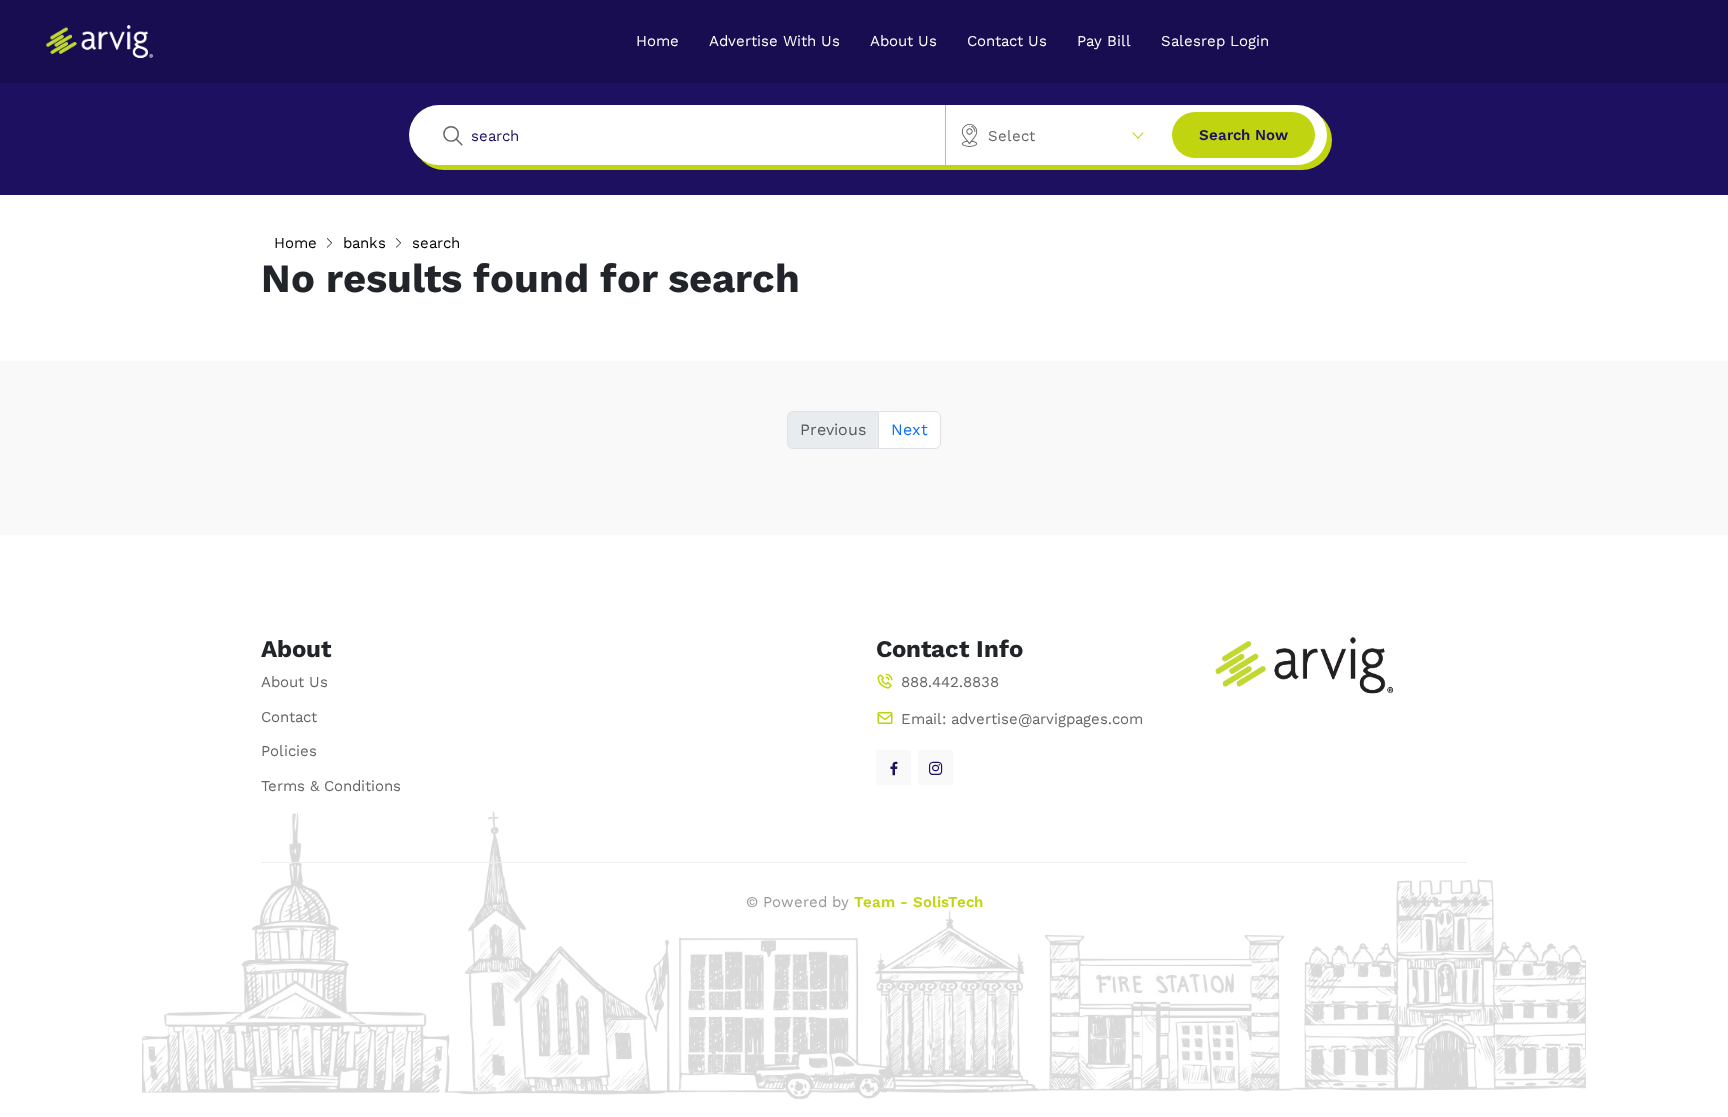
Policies (289, 751)
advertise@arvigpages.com (1047, 719)
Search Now (1243, 135)
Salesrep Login (1215, 41)
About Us (903, 41)
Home (657, 41)
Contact (289, 717)
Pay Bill (1104, 41)
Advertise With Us (774, 41)
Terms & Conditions (331, 786)
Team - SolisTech (918, 902)
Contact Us (1007, 41)
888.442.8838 (950, 682)
